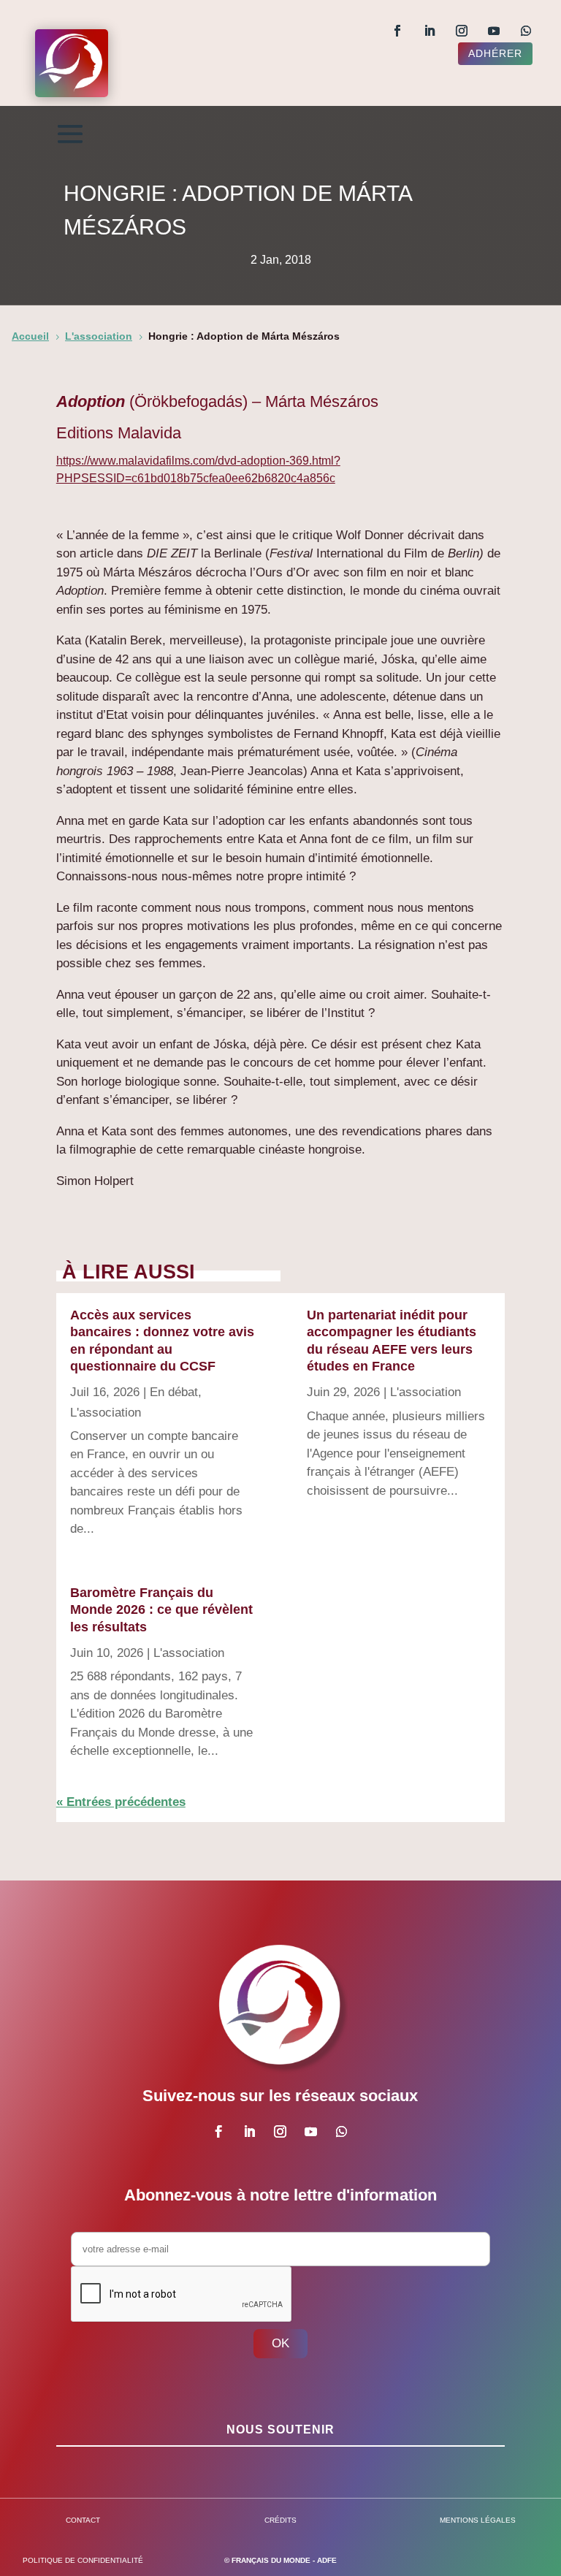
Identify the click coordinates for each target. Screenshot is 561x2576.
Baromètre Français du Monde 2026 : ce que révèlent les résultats (161, 1610)
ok (280, 2343)
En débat (174, 1392)
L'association (106, 1413)
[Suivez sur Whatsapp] (526, 31)
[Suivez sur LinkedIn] (430, 31)
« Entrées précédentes (121, 1802)
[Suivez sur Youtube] (494, 31)
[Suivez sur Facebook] (397, 31)
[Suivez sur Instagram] (462, 31)
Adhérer (495, 53)
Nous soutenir (280, 2430)
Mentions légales (478, 2520)
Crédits (280, 2520)
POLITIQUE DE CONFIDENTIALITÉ (83, 2560)
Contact (83, 2520)
